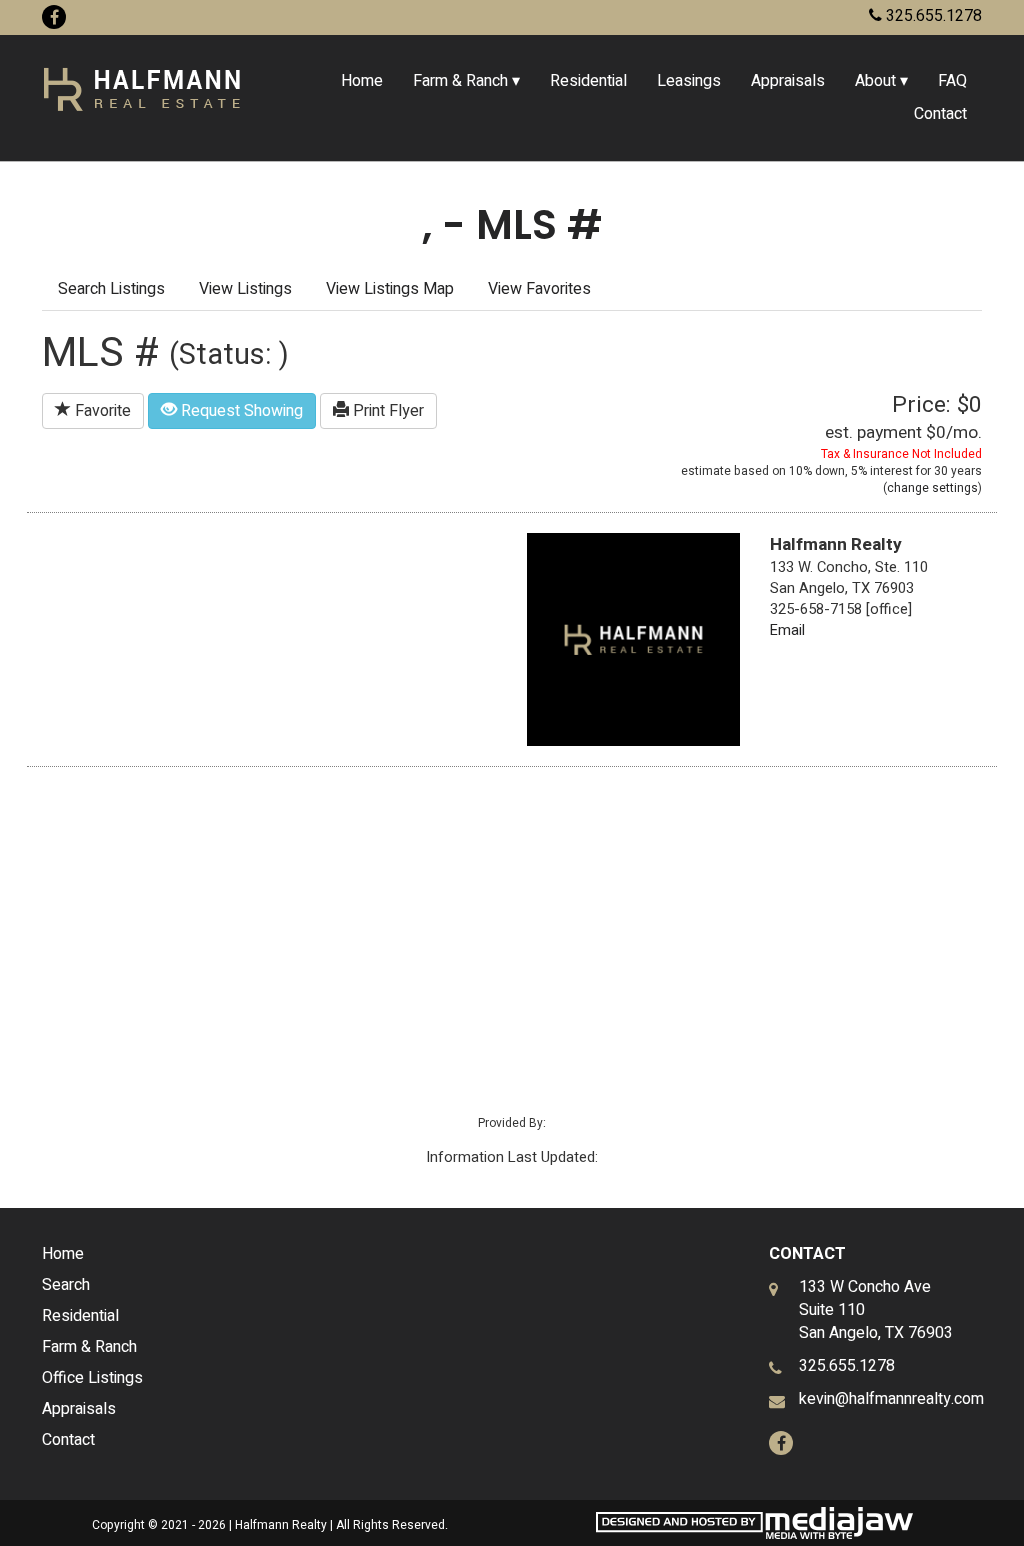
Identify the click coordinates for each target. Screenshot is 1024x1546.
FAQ (952, 81)
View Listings (245, 289)
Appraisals (788, 81)
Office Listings (92, 1378)
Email (787, 630)
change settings (932, 488)
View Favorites (539, 289)
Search (66, 1285)
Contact (940, 114)
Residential (588, 81)
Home (362, 81)
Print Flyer (386, 411)
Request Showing (240, 411)
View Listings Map (390, 289)
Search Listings (111, 289)
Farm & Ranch (89, 1347)
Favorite (101, 411)
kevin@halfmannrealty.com (891, 1399)
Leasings (689, 81)
